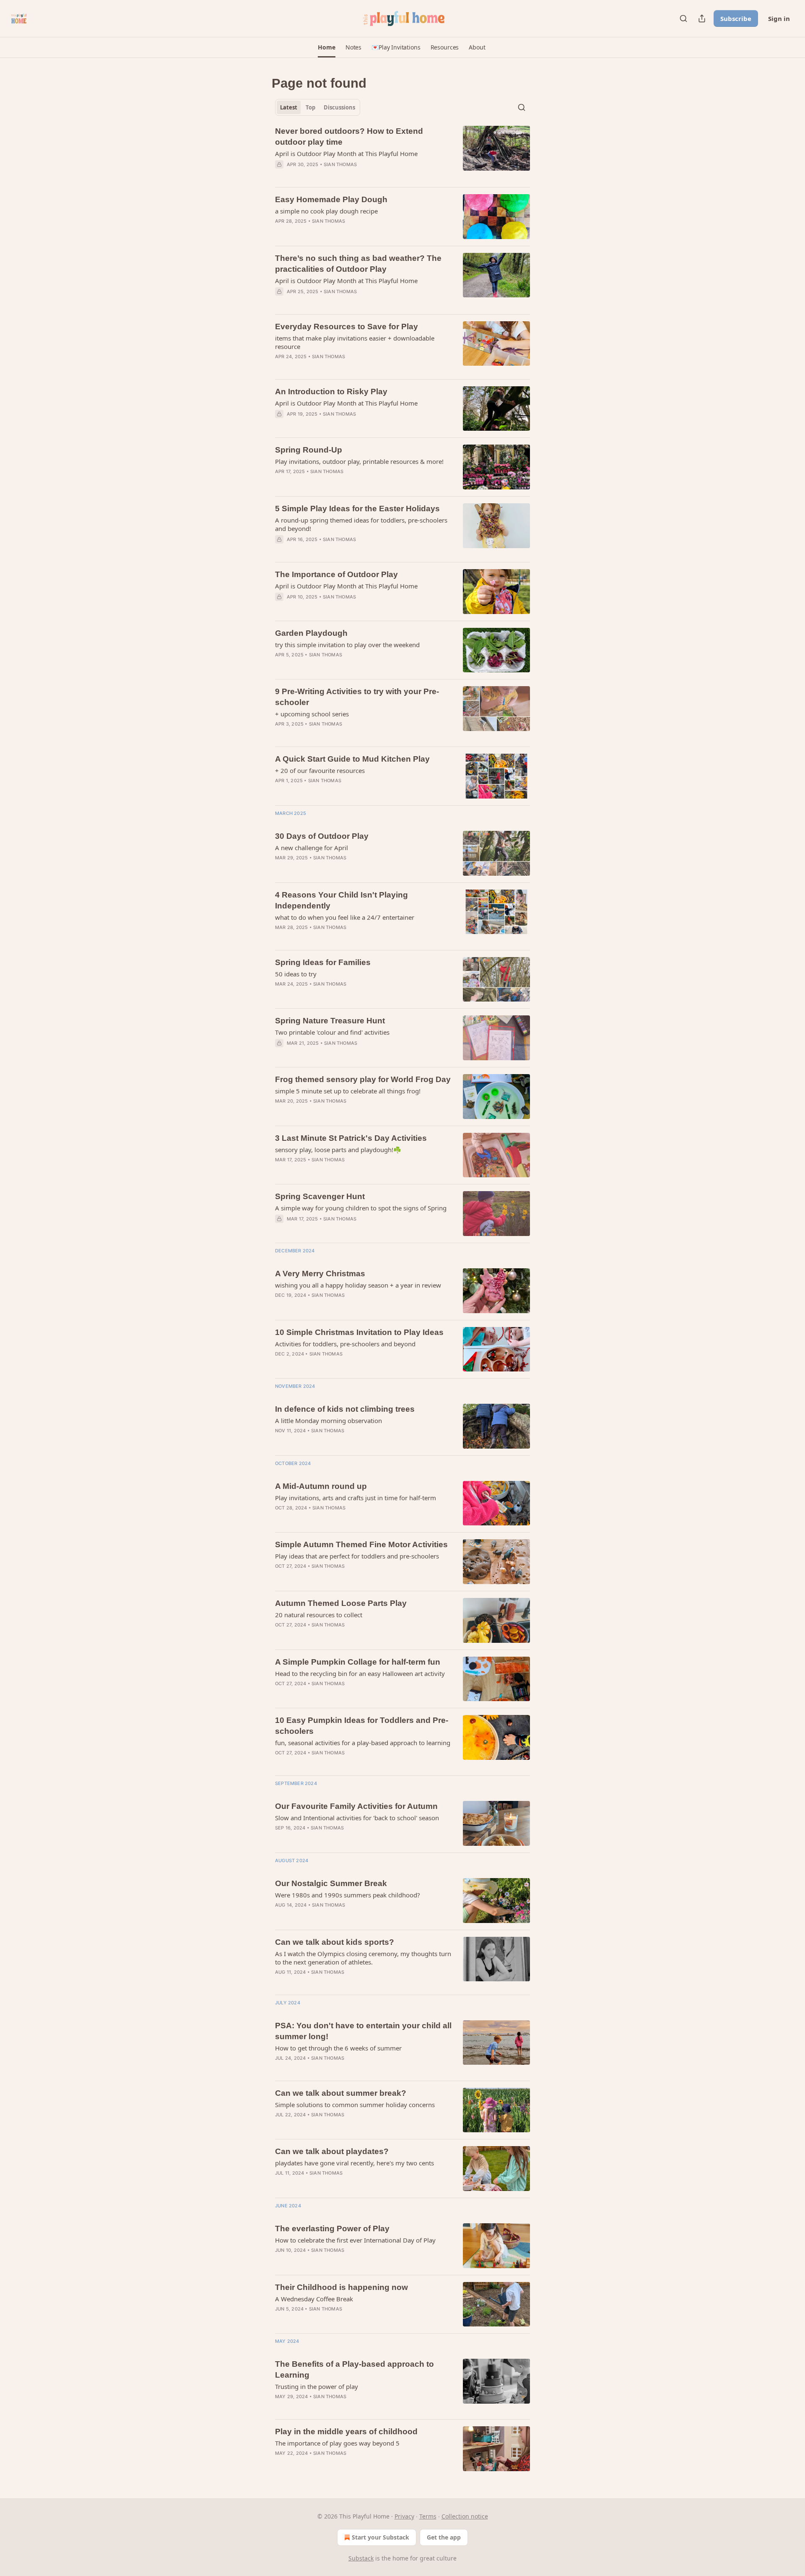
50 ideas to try (296, 974)
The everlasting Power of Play (332, 2229)
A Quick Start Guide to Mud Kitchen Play (352, 759)
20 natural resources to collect (319, 1615)
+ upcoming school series (312, 714)
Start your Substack (380, 2537)
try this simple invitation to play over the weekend (347, 645)
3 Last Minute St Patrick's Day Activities (351, 1138)
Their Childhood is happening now (341, 2287)
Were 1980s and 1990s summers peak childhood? (348, 1895)
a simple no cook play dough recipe (326, 211)
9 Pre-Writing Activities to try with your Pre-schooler (357, 697)
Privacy (404, 2516)
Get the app (444, 2537)
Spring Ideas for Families (323, 962)
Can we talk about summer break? (341, 2093)
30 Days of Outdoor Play (322, 836)
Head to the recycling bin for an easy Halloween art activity (360, 1673)
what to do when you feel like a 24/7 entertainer (345, 917)
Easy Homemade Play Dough (331, 199)
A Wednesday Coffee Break (314, 2299)
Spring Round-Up (309, 450)
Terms (428, 2516)
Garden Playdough (311, 633)
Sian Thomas (340, 164)
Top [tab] (310, 107)
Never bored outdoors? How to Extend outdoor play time (349, 137)
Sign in (779, 18)
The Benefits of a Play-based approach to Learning (354, 2369)
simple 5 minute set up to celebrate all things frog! (348, 1091)
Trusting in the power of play (317, 2386)
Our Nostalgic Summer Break (331, 1883)
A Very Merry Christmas (320, 1274)
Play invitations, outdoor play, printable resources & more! (359, 461)
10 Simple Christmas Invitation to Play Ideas (359, 1332)
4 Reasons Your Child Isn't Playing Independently (341, 900)
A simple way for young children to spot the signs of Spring (361, 1208)
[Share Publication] (702, 18)
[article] (402, 153)
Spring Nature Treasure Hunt (330, 1021)
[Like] (280, 482)
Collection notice (465, 2516)
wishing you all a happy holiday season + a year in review (358, 1285)
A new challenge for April (312, 848)
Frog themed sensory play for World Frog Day (363, 1079)
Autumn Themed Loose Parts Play (341, 1603)
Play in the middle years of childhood (346, 2432)
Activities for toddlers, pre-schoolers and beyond (345, 1344)
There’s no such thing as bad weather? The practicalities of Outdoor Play (358, 264)
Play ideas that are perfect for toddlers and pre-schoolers (357, 1556)
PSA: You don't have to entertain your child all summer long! (363, 2031)
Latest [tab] (289, 107)
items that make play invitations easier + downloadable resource (355, 342)
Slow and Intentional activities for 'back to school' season (357, 1818)
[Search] (683, 18)
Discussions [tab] (339, 107)
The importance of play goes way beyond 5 (337, 2443)
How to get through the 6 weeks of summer (338, 2048)
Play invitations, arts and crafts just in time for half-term (356, 1498)
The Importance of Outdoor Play (336, 574)
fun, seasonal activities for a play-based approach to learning (363, 1743)
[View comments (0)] (339, 175)
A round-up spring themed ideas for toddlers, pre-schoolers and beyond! (361, 524)
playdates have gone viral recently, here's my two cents (354, 2163)
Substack (361, 2558)
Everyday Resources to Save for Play (347, 327)
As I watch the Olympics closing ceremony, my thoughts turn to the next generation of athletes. (363, 1958)
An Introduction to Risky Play (331, 392)
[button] (326, 47)
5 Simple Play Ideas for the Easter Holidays (357, 509)
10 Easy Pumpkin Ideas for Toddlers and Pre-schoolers (362, 1726)
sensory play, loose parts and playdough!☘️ (338, 1150)
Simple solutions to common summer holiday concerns (355, 2105)
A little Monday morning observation (328, 1421)
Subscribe (736, 18)
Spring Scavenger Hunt (320, 1196)
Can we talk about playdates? (332, 2151)
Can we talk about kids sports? (335, 1942)
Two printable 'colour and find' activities (332, 1032)
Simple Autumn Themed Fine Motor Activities (361, 1544)
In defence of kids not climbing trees (345, 1409)
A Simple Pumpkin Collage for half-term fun (358, 1662)
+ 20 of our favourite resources (320, 770)
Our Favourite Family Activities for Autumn (356, 1806)
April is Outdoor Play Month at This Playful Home (346, 154)
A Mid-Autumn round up (321, 1486)
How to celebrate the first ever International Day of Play (355, 2240)
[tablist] (318, 107)
